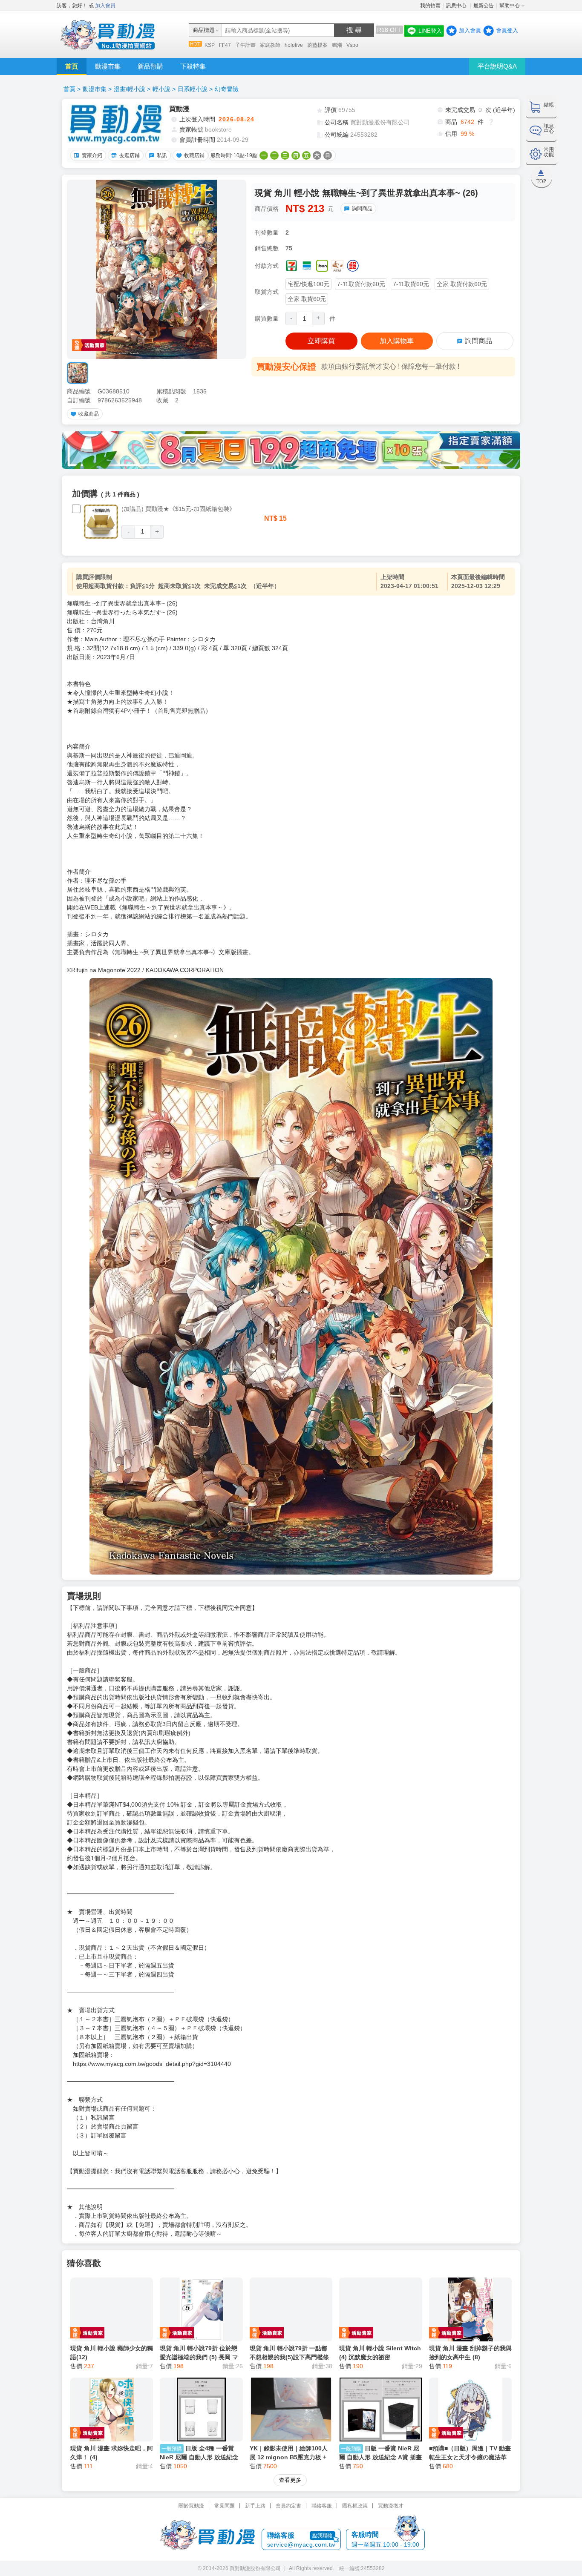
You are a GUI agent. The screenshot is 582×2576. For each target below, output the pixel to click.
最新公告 (484, 6)
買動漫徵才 (391, 2506)
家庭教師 (270, 45)
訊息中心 (457, 6)
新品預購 (150, 66)
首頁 (72, 66)
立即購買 (321, 341)
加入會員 (105, 6)
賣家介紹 (92, 155)
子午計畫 (245, 45)
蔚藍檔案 (317, 45)
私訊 (162, 155)
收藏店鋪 (194, 155)
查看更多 (290, 2480)
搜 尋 (354, 30)
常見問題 (225, 2506)
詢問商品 (362, 209)
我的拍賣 (430, 6)
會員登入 (507, 30)
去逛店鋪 (130, 155)
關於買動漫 (191, 2506)
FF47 (225, 45)
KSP (210, 45)
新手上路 (255, 2506)
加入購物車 (397, 341)
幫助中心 (510, 6)
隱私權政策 (355, 2506)
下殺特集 (193, 66)
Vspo (352, 45)
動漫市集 (108, 66)
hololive (294, 45)
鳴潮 (337, 45)
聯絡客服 (322, 2506)
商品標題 (204, 30)
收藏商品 (89, 414)
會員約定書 (288, 2506)
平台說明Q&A (497, 66)
